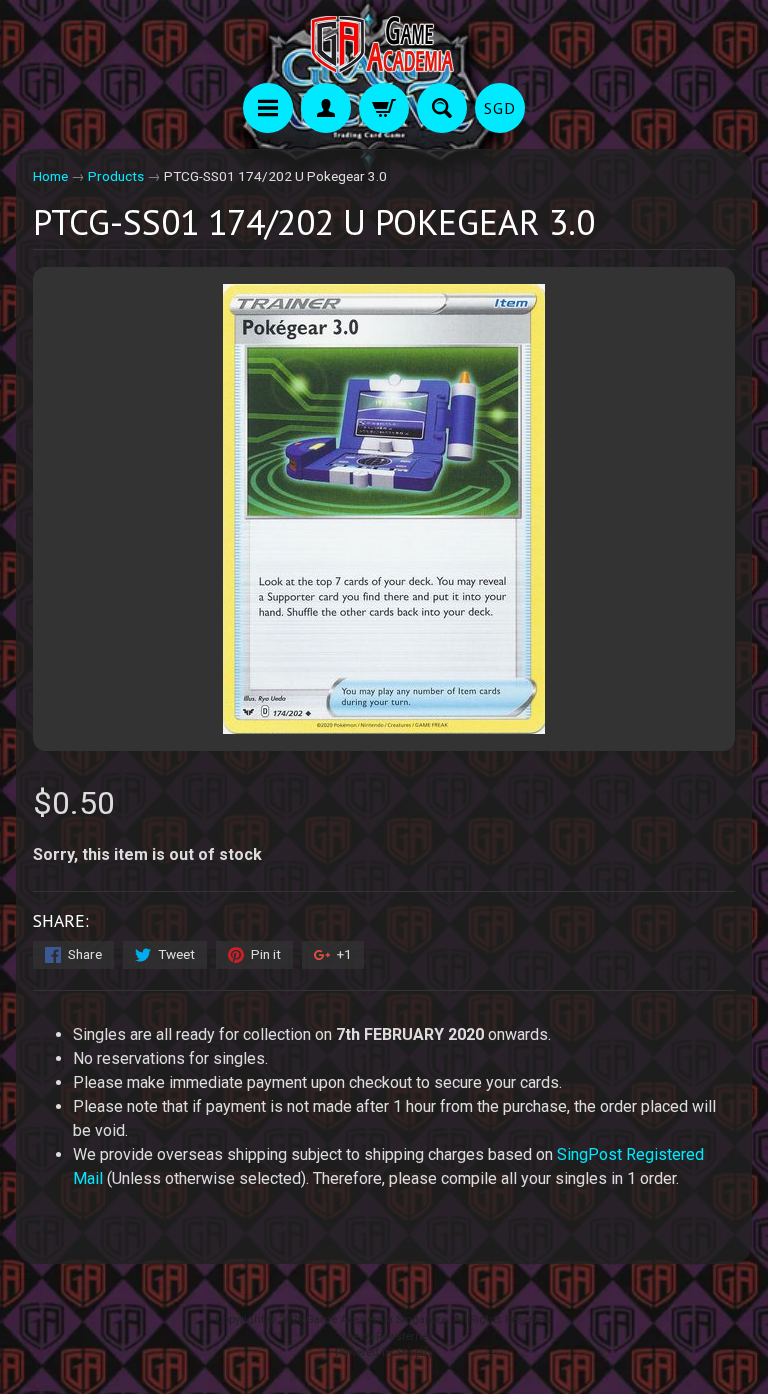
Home (50, 176)
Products (116, 176)
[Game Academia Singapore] (384, 44)
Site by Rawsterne (384, 1336)
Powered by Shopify (384, 1352)
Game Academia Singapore (376, 1319)
